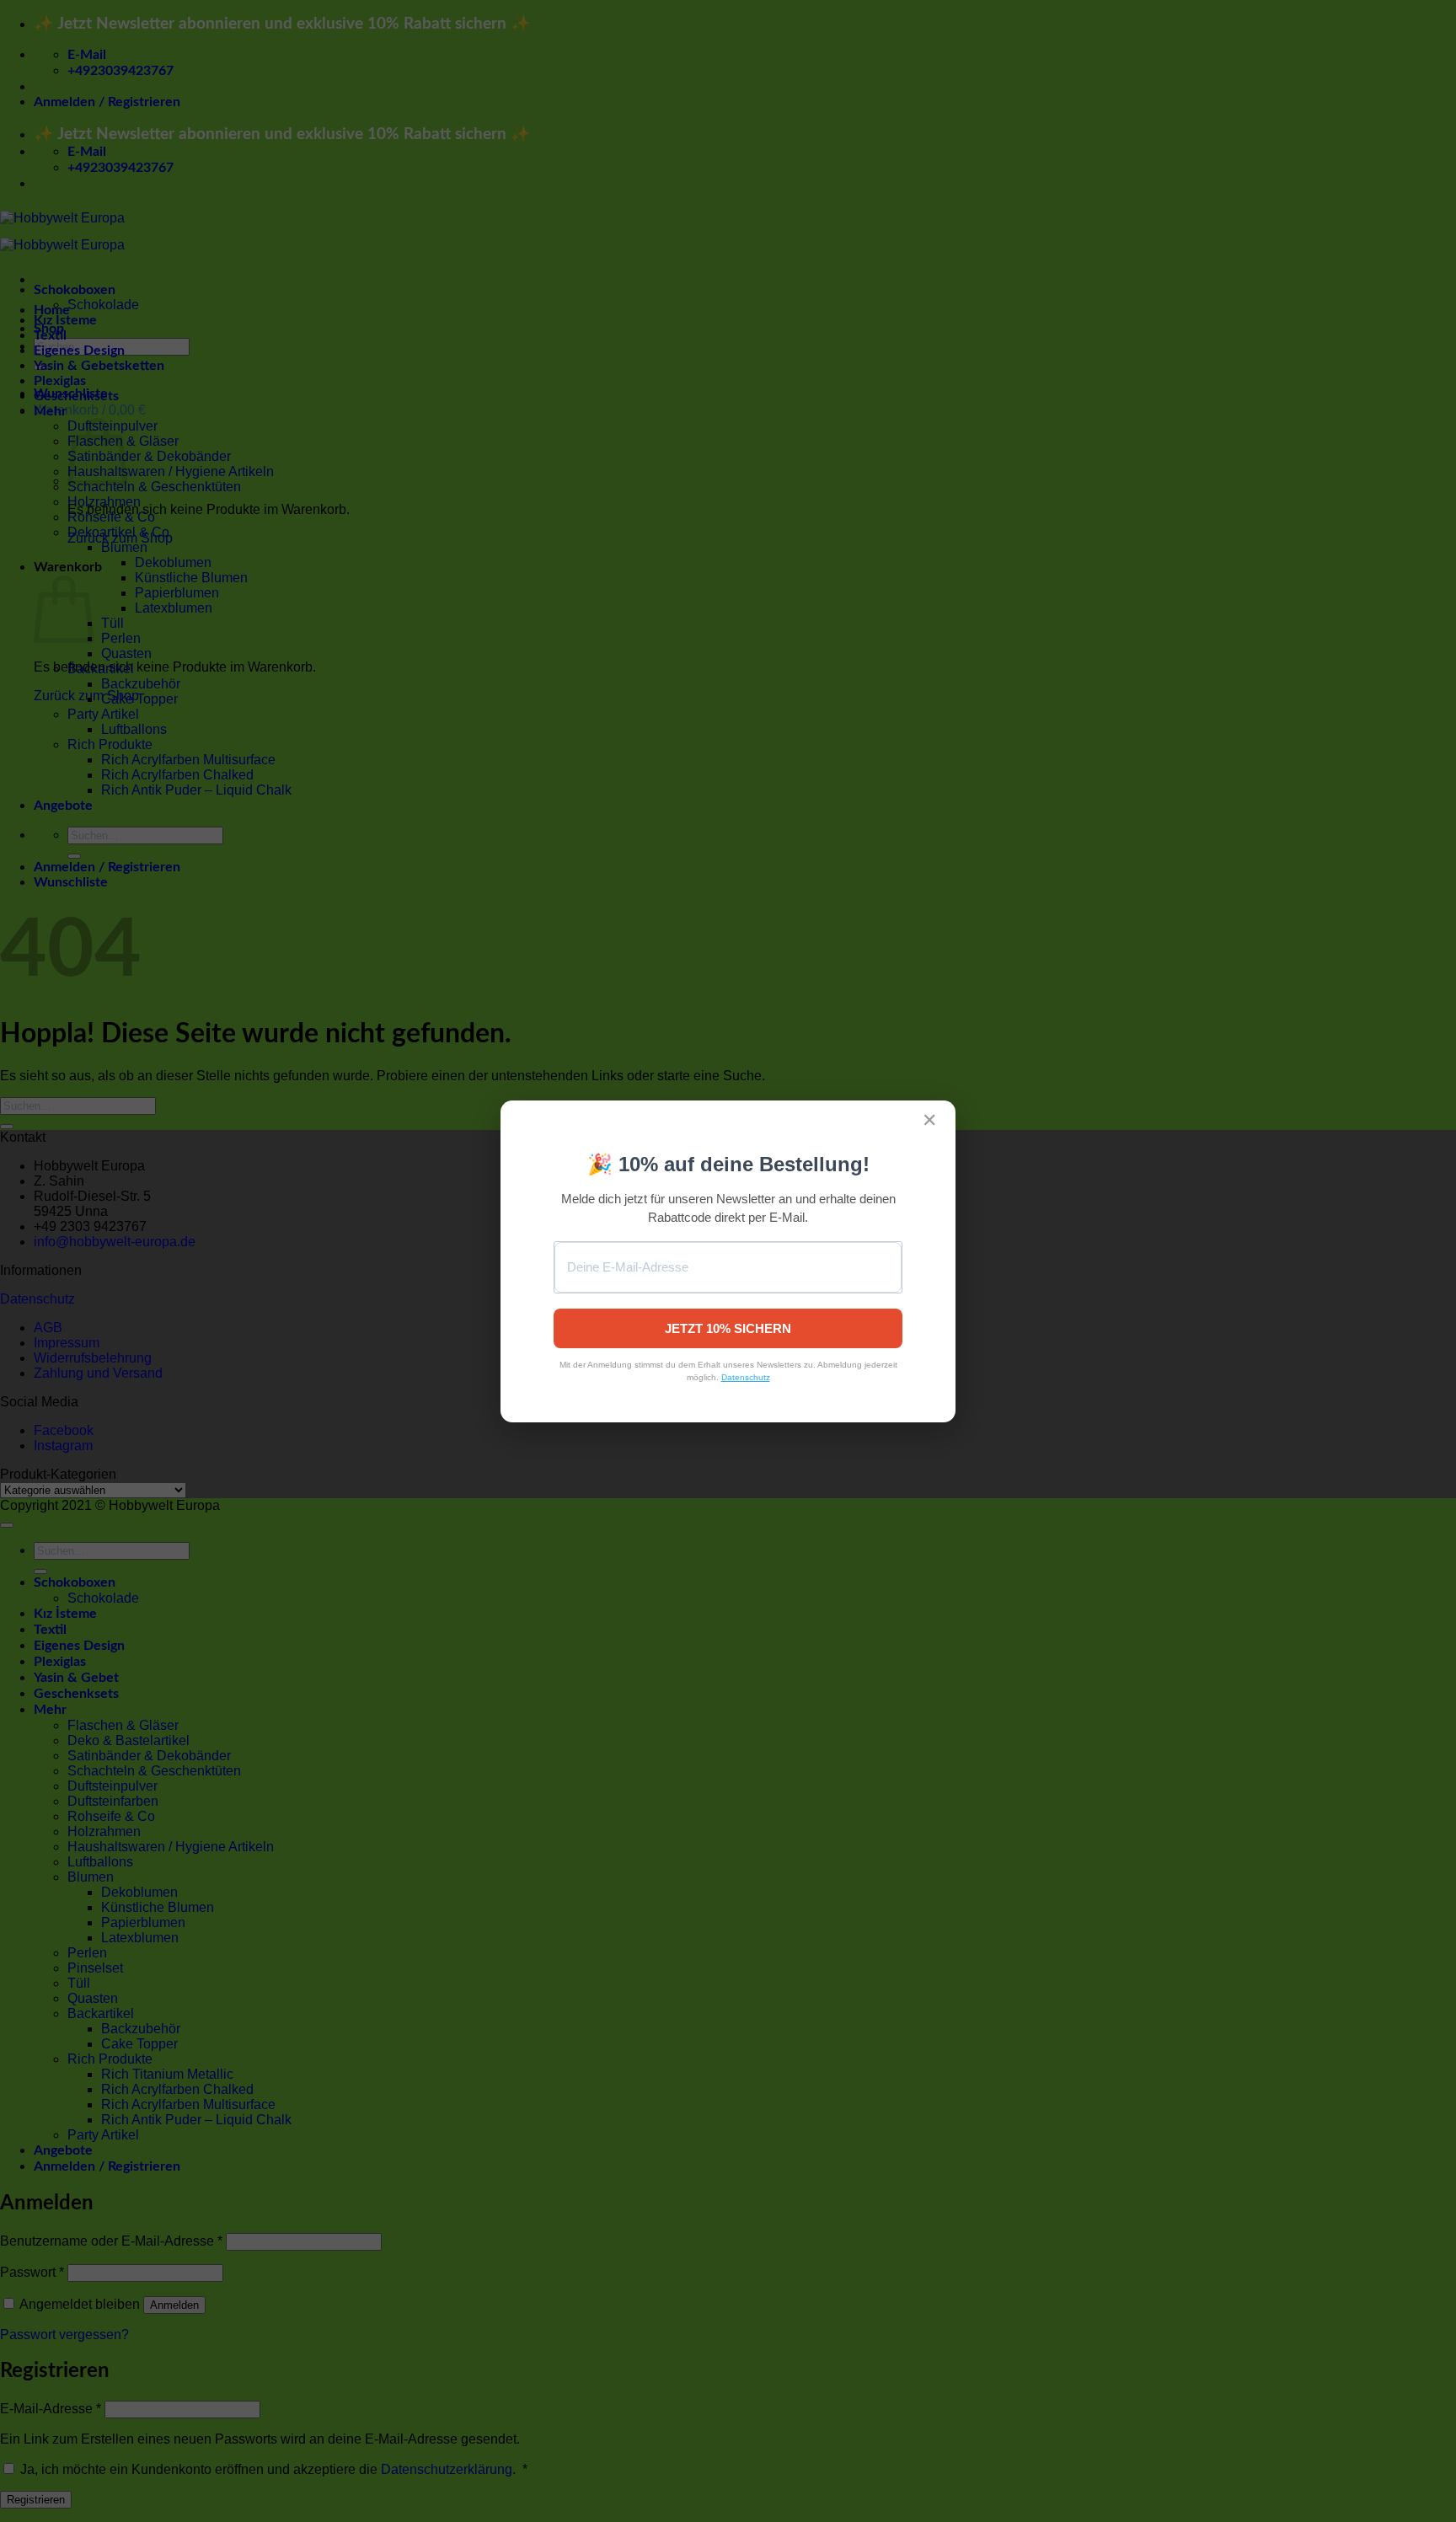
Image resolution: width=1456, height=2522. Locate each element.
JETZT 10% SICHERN (728, 1328)
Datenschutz (746, 1377)
